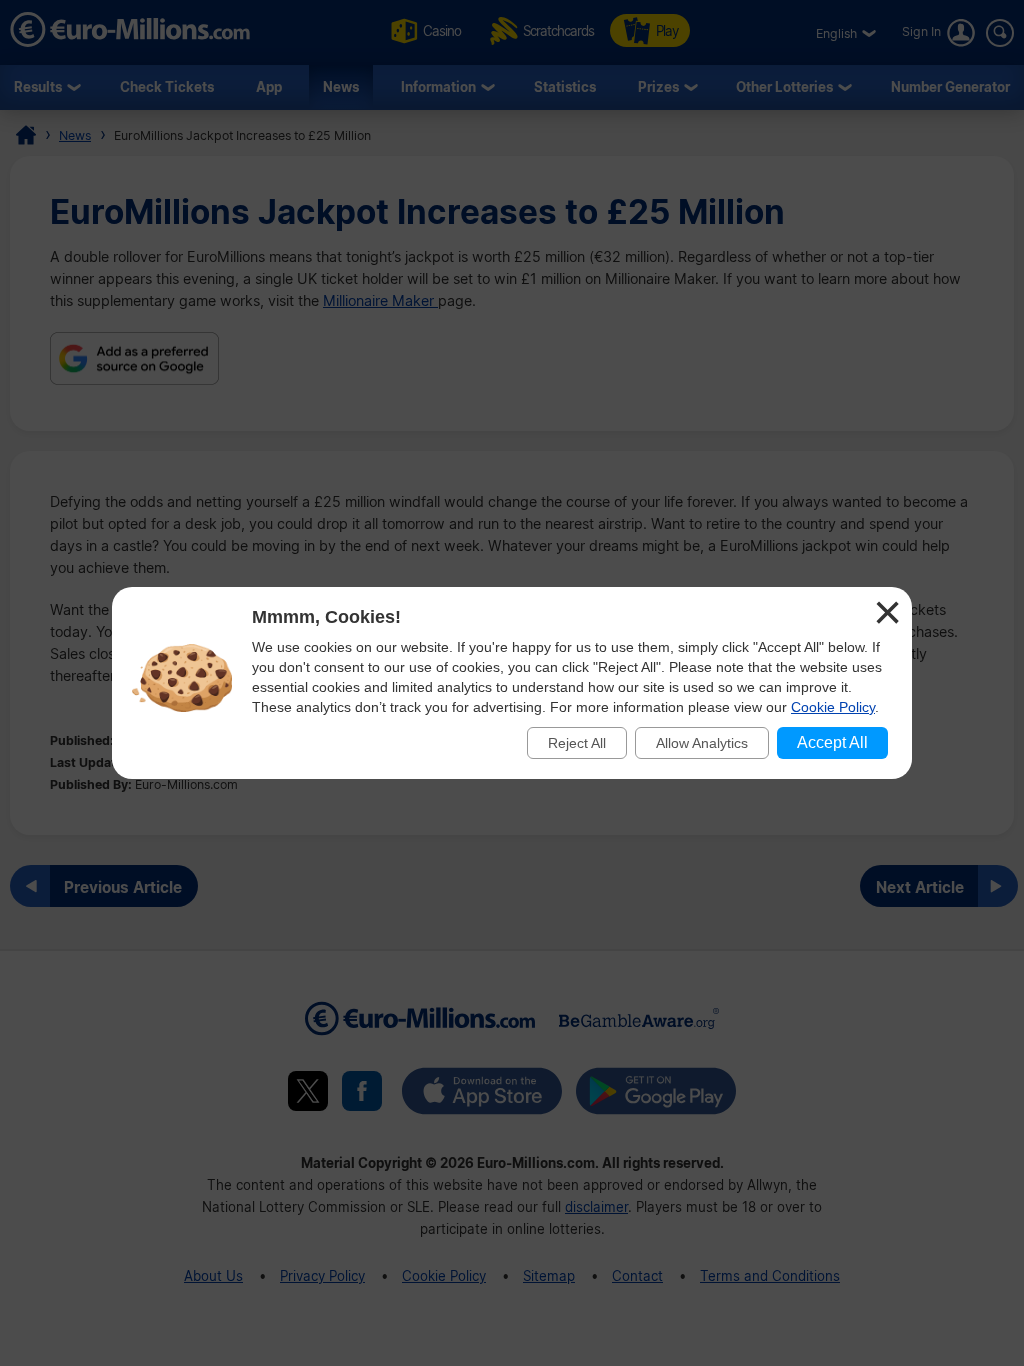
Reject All (577, 743)
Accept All (832, 742)
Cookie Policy (833, 707)
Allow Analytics (702, 743)
